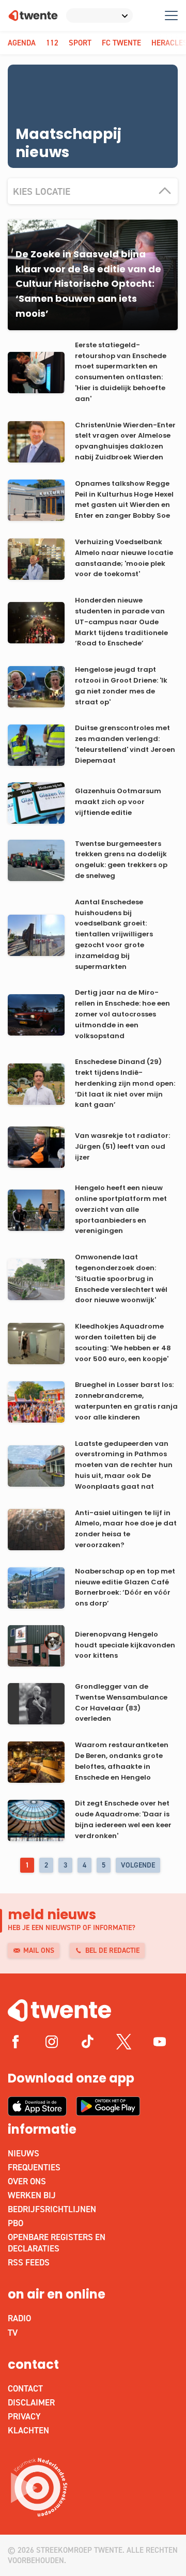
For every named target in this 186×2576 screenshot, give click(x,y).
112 (52, 43)
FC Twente (121, 43)
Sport (80, 43)
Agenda (22, 43)
